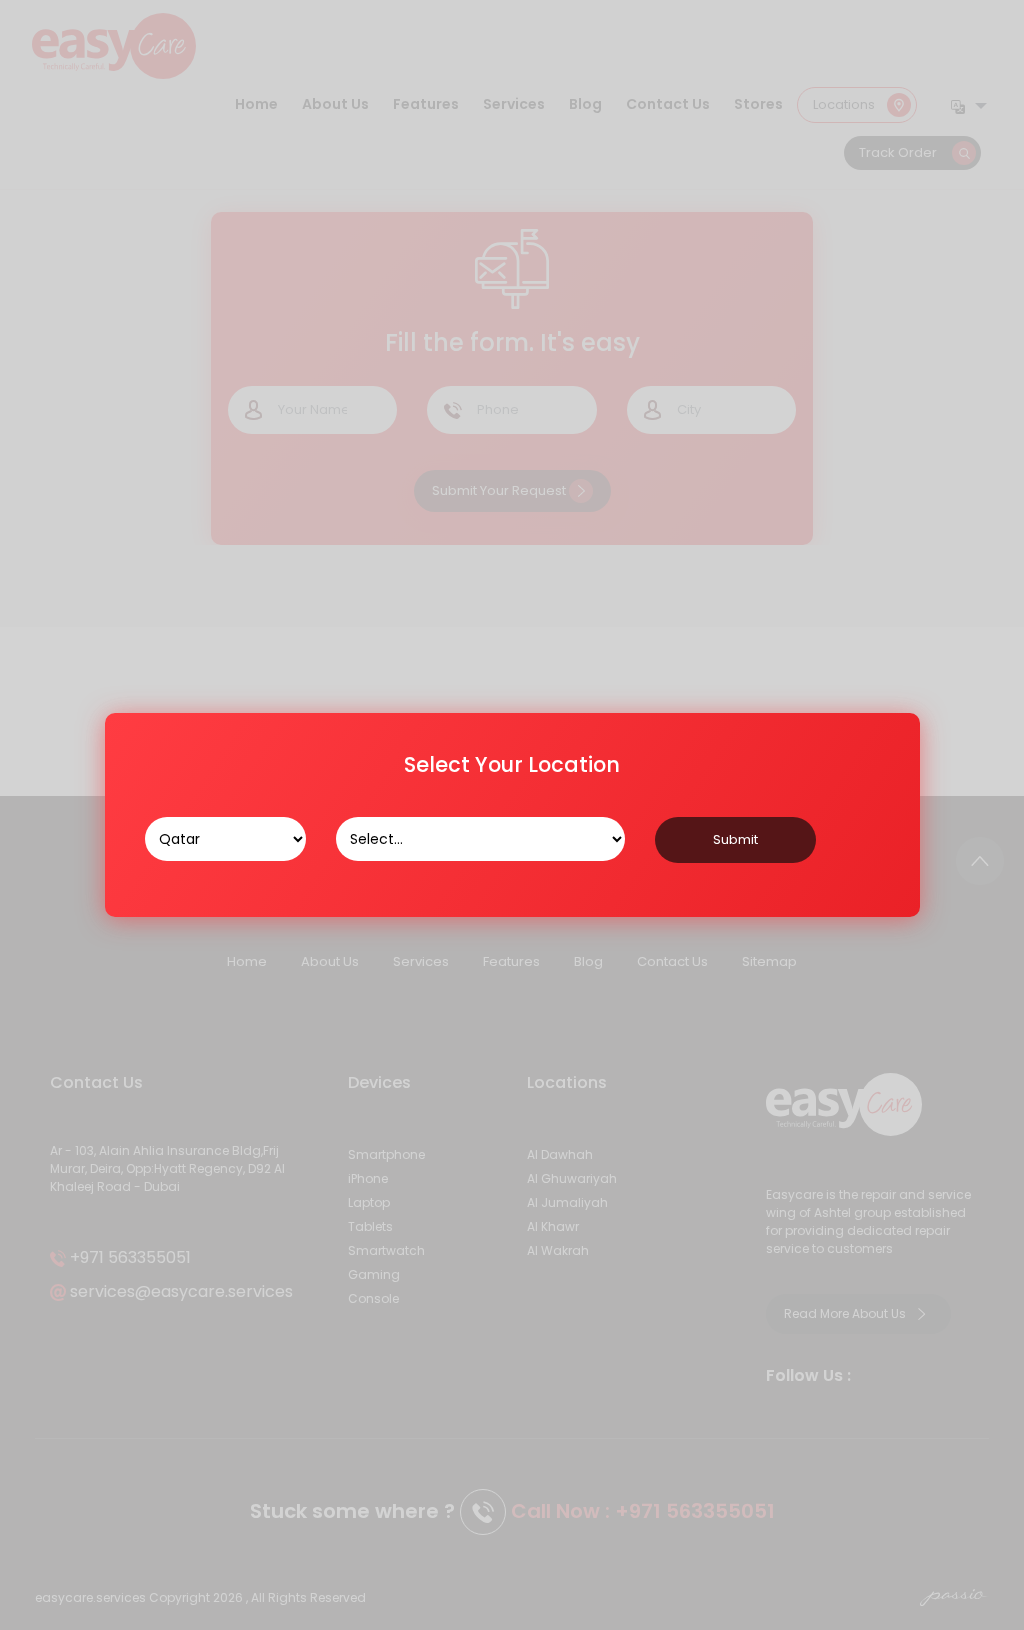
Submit (735, 839)
